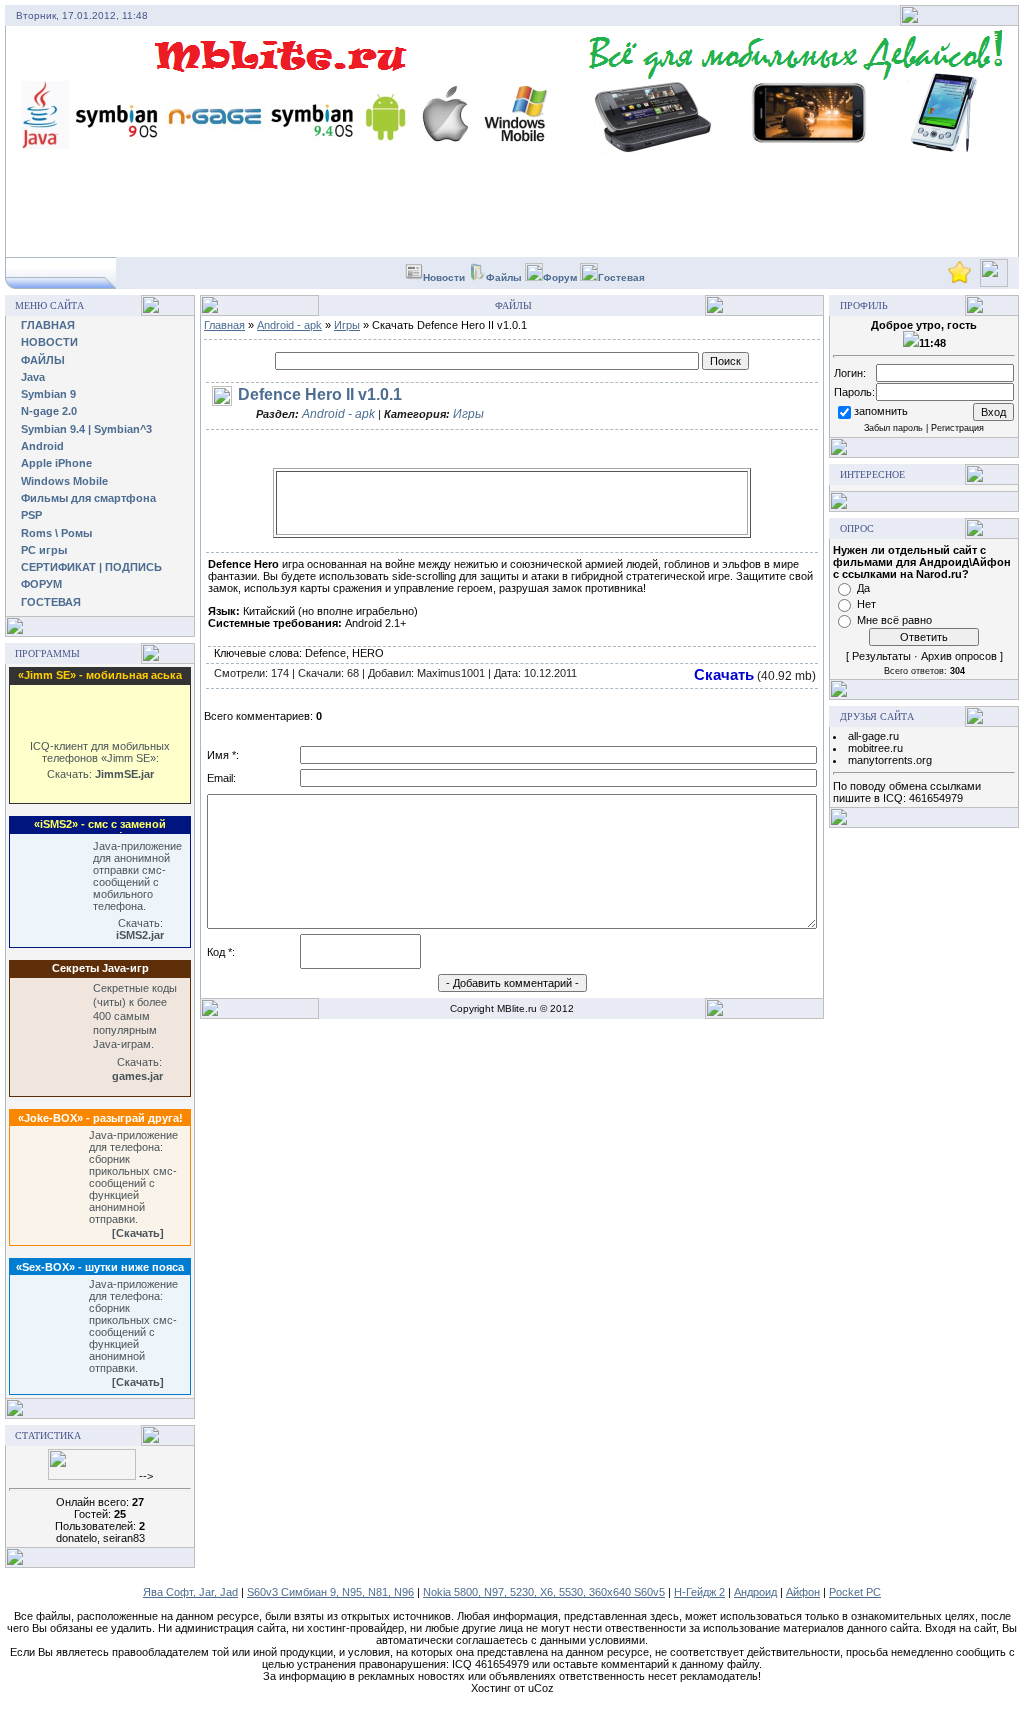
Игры (347, 325)
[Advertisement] (512, 503)
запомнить (881, 411)
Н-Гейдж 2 (699, 1592)
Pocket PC (855, 1592)
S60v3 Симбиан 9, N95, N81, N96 (330, 1592)
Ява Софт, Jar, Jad (190, 1592)
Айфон (803, 1592)
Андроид (755, 1592)
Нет (866, 604)
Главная (224, 325)
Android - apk (289, 325)
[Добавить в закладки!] (959, 280)
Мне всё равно (894, 620)
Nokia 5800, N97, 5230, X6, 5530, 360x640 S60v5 (544, 1592)
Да (863, 588)
